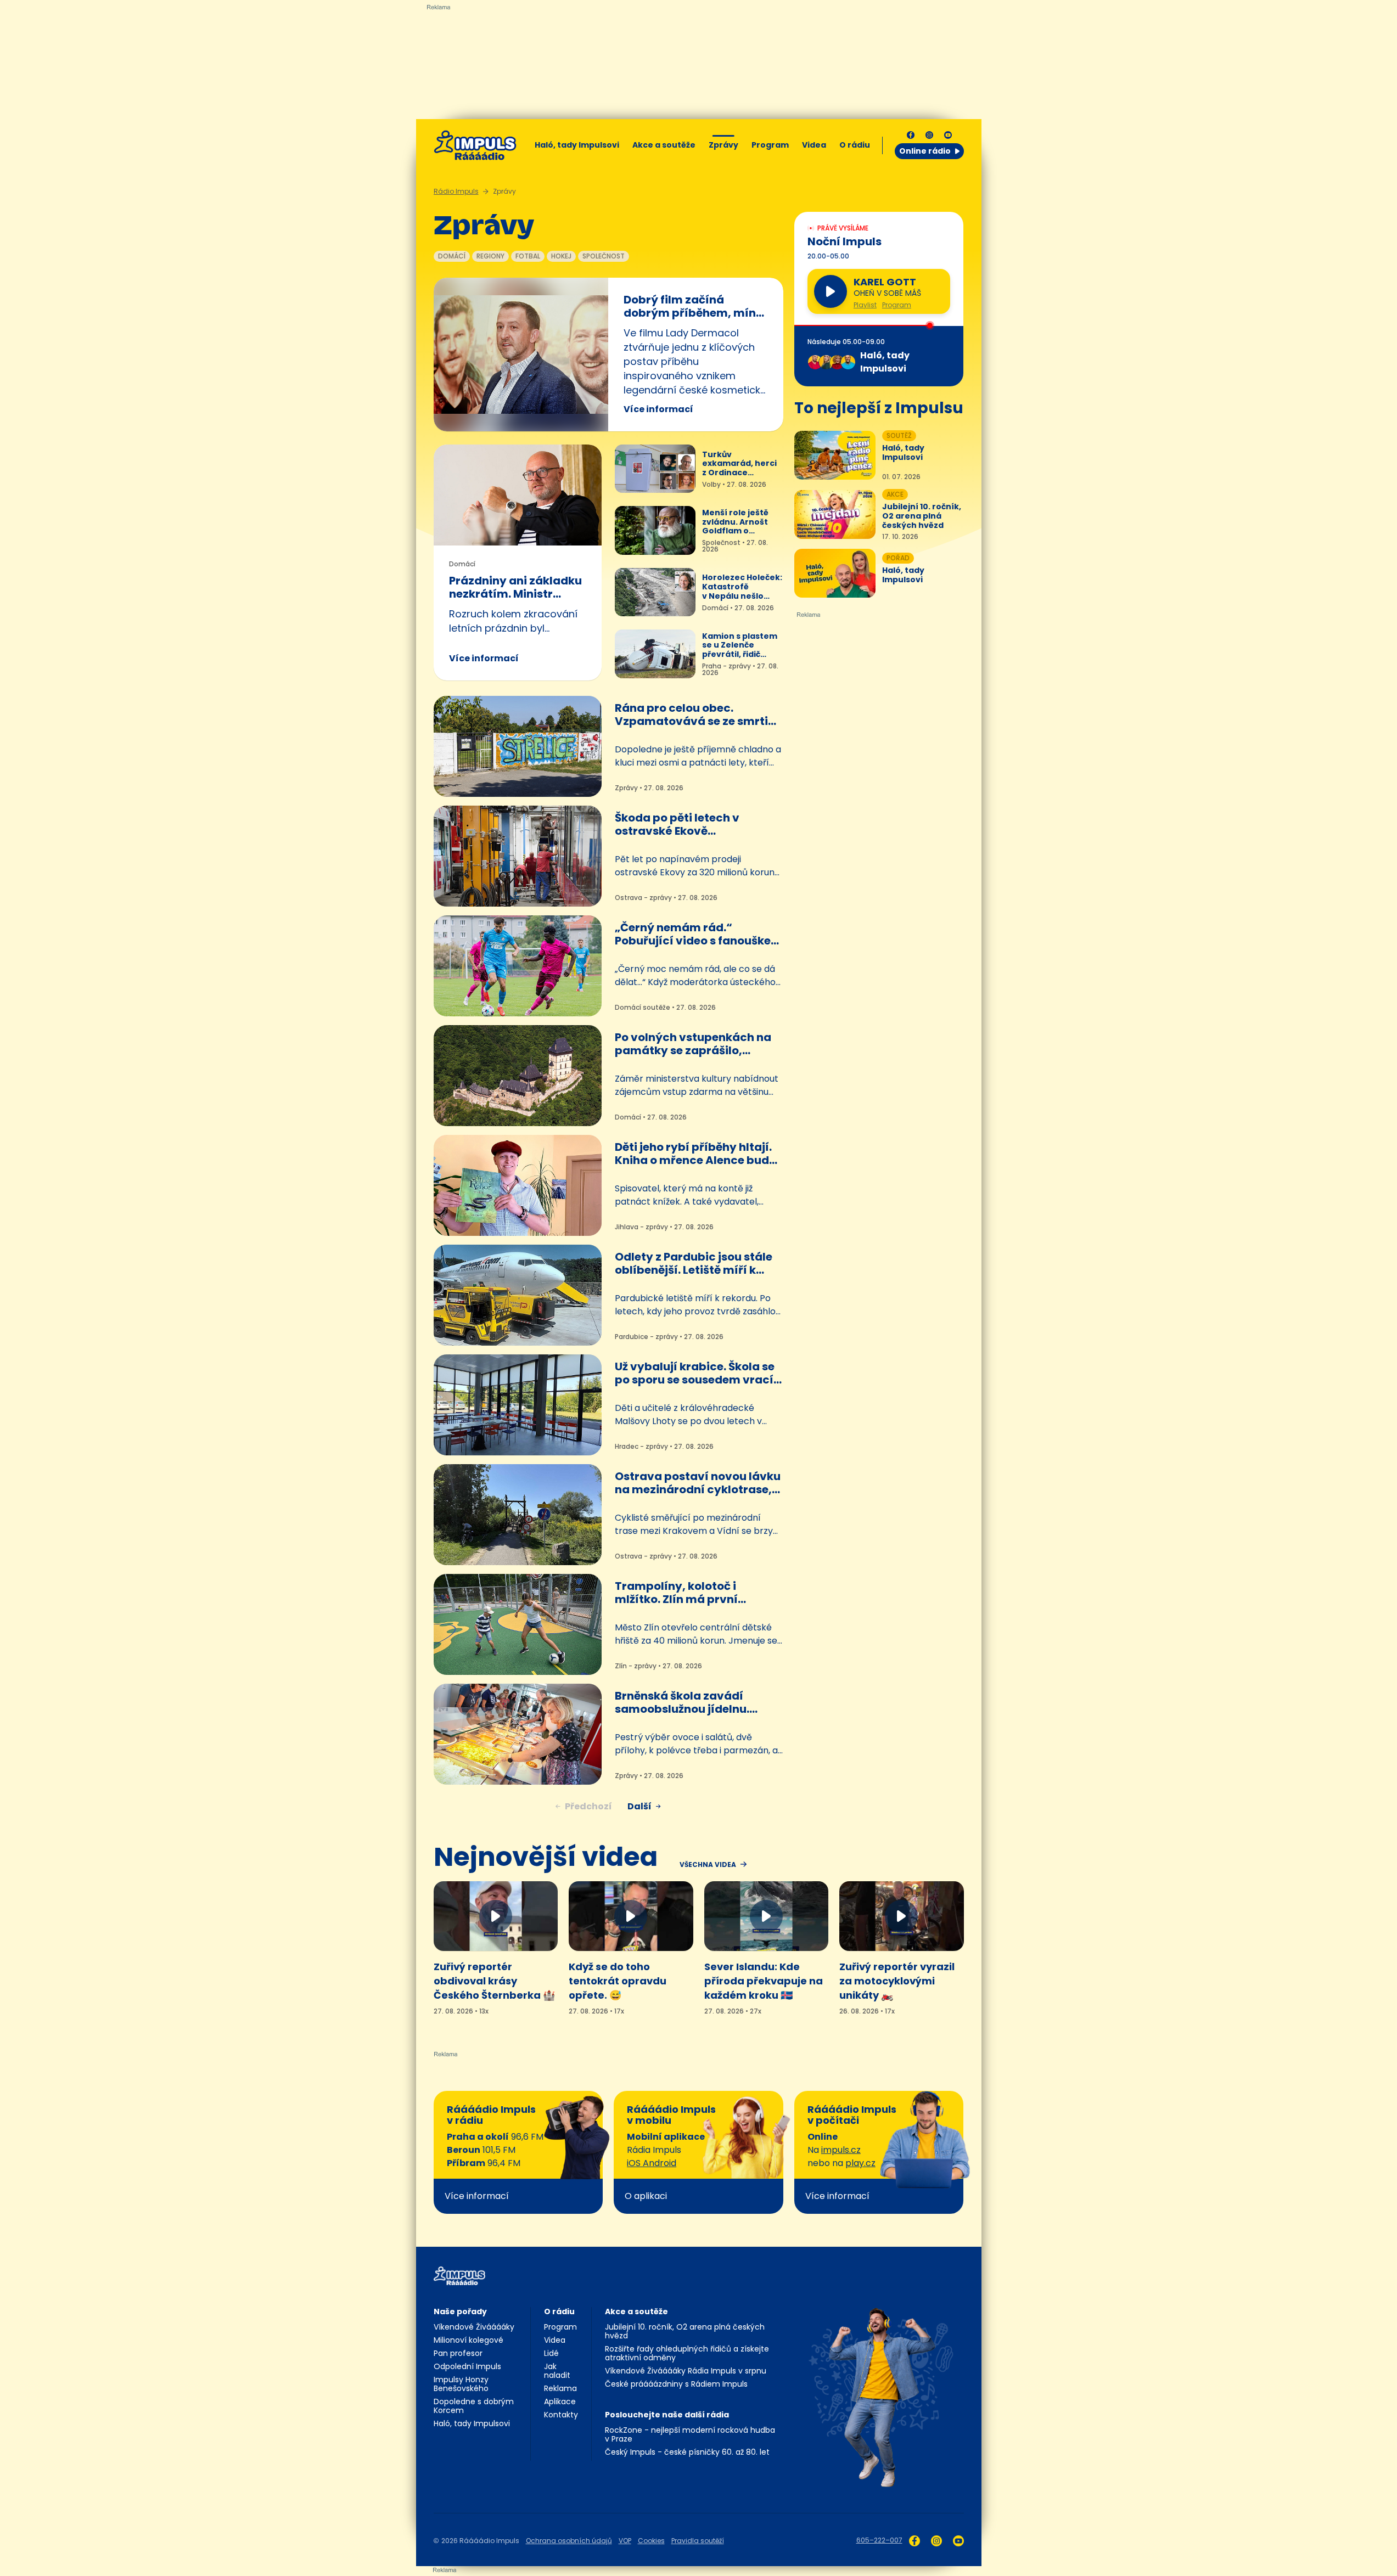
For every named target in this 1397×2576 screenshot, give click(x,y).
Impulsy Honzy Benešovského (461, 2384)
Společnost (604, 256)
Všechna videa (708, 1865)
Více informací (658, 409)
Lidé (551, 2353)
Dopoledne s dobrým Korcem (474, 2406)
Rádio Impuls (456, 191)
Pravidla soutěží (698, 2541)
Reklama (560, 2388)
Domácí (452, 256)
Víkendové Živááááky (474, 2327)
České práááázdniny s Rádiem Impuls (676, 2384)
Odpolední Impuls (467, 2366)
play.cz (860, 2163)
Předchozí (588, 1806)
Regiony (490, 256)
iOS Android (652, 2163)
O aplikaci (646, 2196)
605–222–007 (879, 2540)
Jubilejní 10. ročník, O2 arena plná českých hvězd (685, 2331)
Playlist (865, 305)
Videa (814, 145)
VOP (625, 2541)
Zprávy (723, 145)
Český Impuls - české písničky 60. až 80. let (687, 2452)
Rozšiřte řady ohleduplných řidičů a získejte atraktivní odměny (687, 2353)
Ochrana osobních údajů (569, 2541)
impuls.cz (841, 2150)
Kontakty (561, 2415)
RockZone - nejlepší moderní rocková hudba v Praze (690, 2434)
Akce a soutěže (664, 145)
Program (770, 145)
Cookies (651, 2541)
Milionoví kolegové (469, 2340)
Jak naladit (557, 2371)
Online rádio (925, 151)
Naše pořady (460, 2311)
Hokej (561, 256)
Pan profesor (458, 2353)
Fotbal (528, 256)
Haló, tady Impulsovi (577, 145)
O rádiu (559, 2311)
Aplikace (560, 2401)
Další (639, 1806)
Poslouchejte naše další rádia (667, 2415)
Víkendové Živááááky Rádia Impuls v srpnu (686, 2371)
